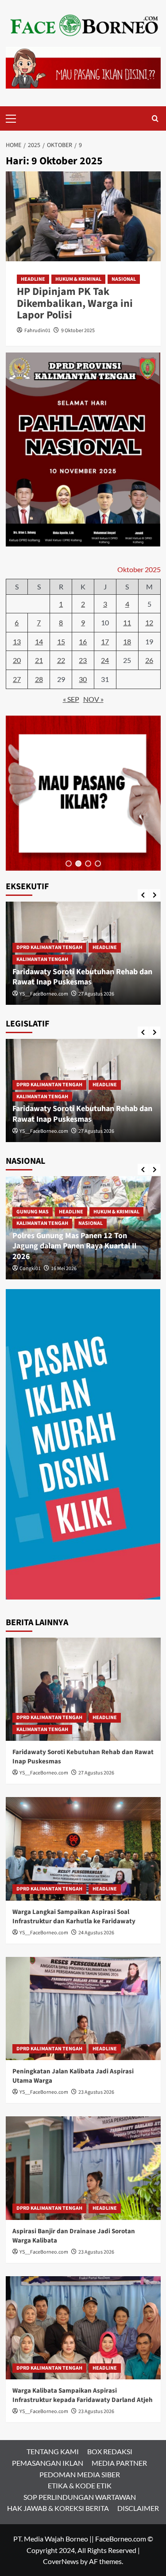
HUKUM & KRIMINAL (78, 279)
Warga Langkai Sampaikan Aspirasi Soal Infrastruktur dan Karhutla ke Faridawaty (81, 1109)
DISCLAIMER (138, 2508)
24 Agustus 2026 (96, 1131)
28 (39, 679)
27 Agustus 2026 (96, 1773)
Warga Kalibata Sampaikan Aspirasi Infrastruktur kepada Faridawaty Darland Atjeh (83, 2395)
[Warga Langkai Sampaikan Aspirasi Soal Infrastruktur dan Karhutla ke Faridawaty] (83, 1849)
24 (105, 660)
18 (127, 641)
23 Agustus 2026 (96, 2092)
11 (127, 622)
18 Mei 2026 (64, 994)
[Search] (155, 118)
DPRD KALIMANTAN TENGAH (49, 1086)
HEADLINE (33, 279)
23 (83, 660)
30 (83, 679)
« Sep (71, 699)
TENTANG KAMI (53, 2451)
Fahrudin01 (37, 331)
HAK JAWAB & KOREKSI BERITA (58, 2508)
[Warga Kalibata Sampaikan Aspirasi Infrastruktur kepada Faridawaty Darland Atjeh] (83, 2328)
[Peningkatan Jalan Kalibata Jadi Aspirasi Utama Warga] (83, 2009)
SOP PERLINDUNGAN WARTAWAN (80, 2497)
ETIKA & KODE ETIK (80, 2485)
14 (39, 641)
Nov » (93, 699)
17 (105, 641)
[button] (69, 864)
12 (149, 622)
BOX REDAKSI (110, 2451)
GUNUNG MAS (33, 947)
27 (17, 679)
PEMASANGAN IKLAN (48, 2463)
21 (39, 660)
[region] (83, 793)
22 (61, 660)
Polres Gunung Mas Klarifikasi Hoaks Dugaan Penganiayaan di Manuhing (76, 977)
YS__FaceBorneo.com (44, 1131)
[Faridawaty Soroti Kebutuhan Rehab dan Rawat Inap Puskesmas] (83, 1689)
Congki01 (30, 994)
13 (17, 641)
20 (17, 660)
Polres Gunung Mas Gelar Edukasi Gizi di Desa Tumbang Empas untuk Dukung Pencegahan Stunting (82, 1246)
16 (83, 641)
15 (61, 641)
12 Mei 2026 (64, 1269)
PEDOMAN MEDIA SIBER (80, 2474)
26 (149, 660)
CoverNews (61, 2561)
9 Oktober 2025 (78, 331)
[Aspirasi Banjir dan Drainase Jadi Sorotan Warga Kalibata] (83, 2168)
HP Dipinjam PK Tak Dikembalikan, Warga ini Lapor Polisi (75, 303)
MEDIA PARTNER (119, 2463)
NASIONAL (124, 279)
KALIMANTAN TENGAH (42, 959)
